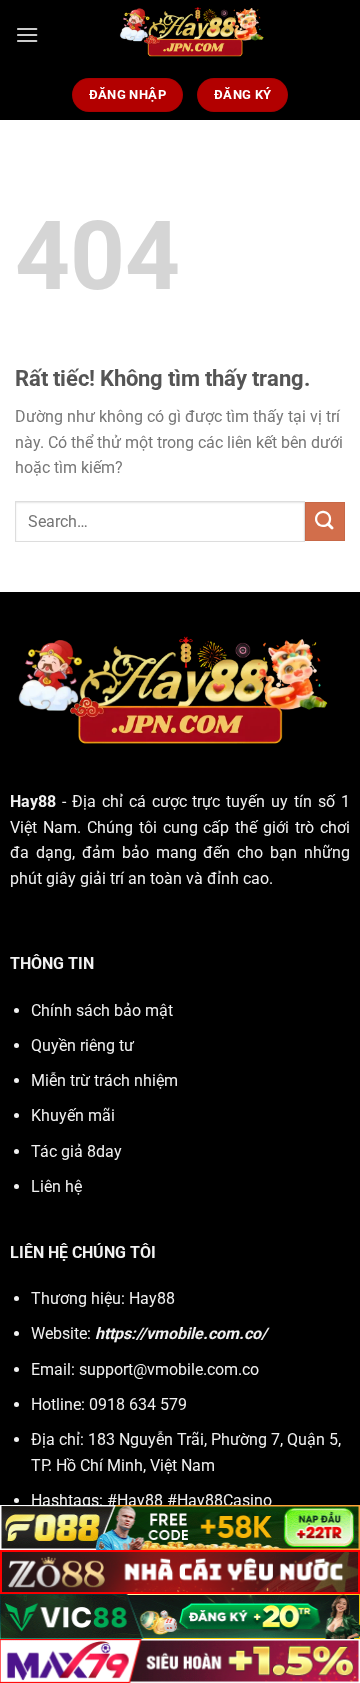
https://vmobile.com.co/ (181, 1333)
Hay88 (36, 801)
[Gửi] (325, 521)
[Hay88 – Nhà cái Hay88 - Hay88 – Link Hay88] (192, 35)
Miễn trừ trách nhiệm (104, 1080)
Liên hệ (56, 1186)
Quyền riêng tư (82, 1045)
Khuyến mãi (73, 1115)
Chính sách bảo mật (102, 1010)
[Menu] (27, 34)
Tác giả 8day (76, 1151)
